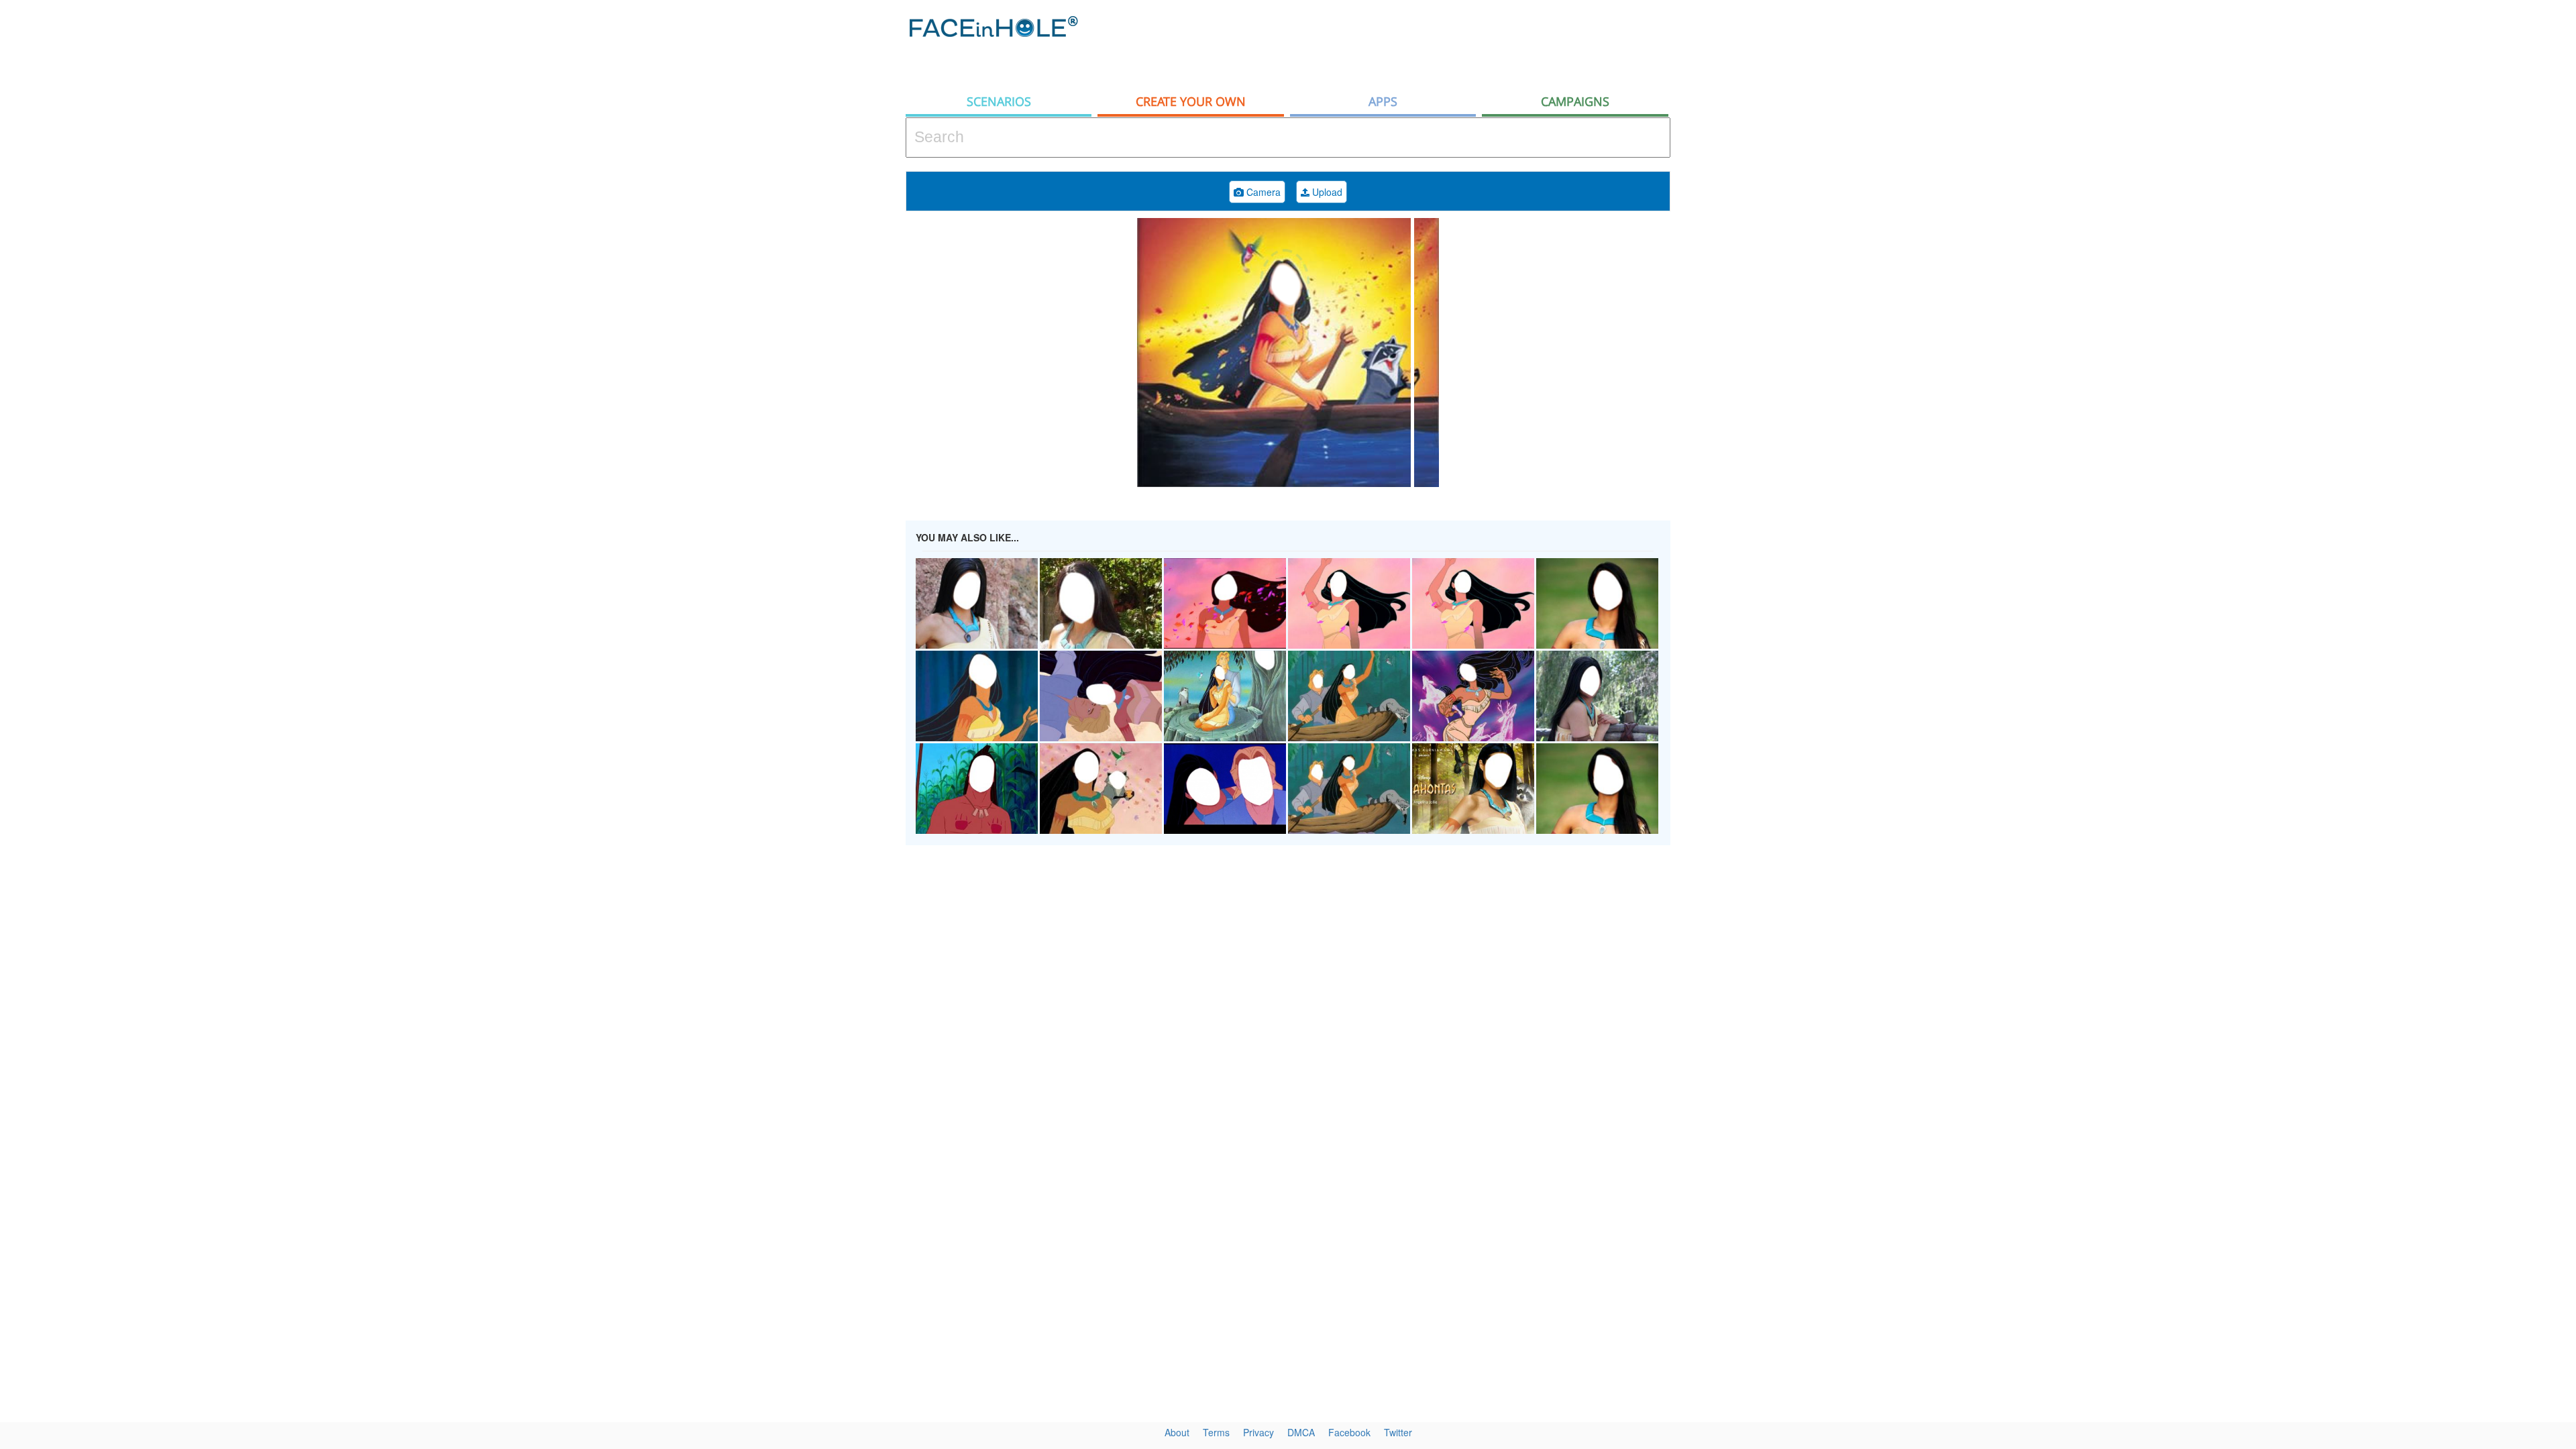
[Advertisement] (2455, 215)
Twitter (1398, 1432)
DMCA (1301, 1432)
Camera (1262, 192)
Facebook (1349, 1432)
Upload (1326, 192)
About (1177, 1432)
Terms (1216, 1432)
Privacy (1258, 1432)
